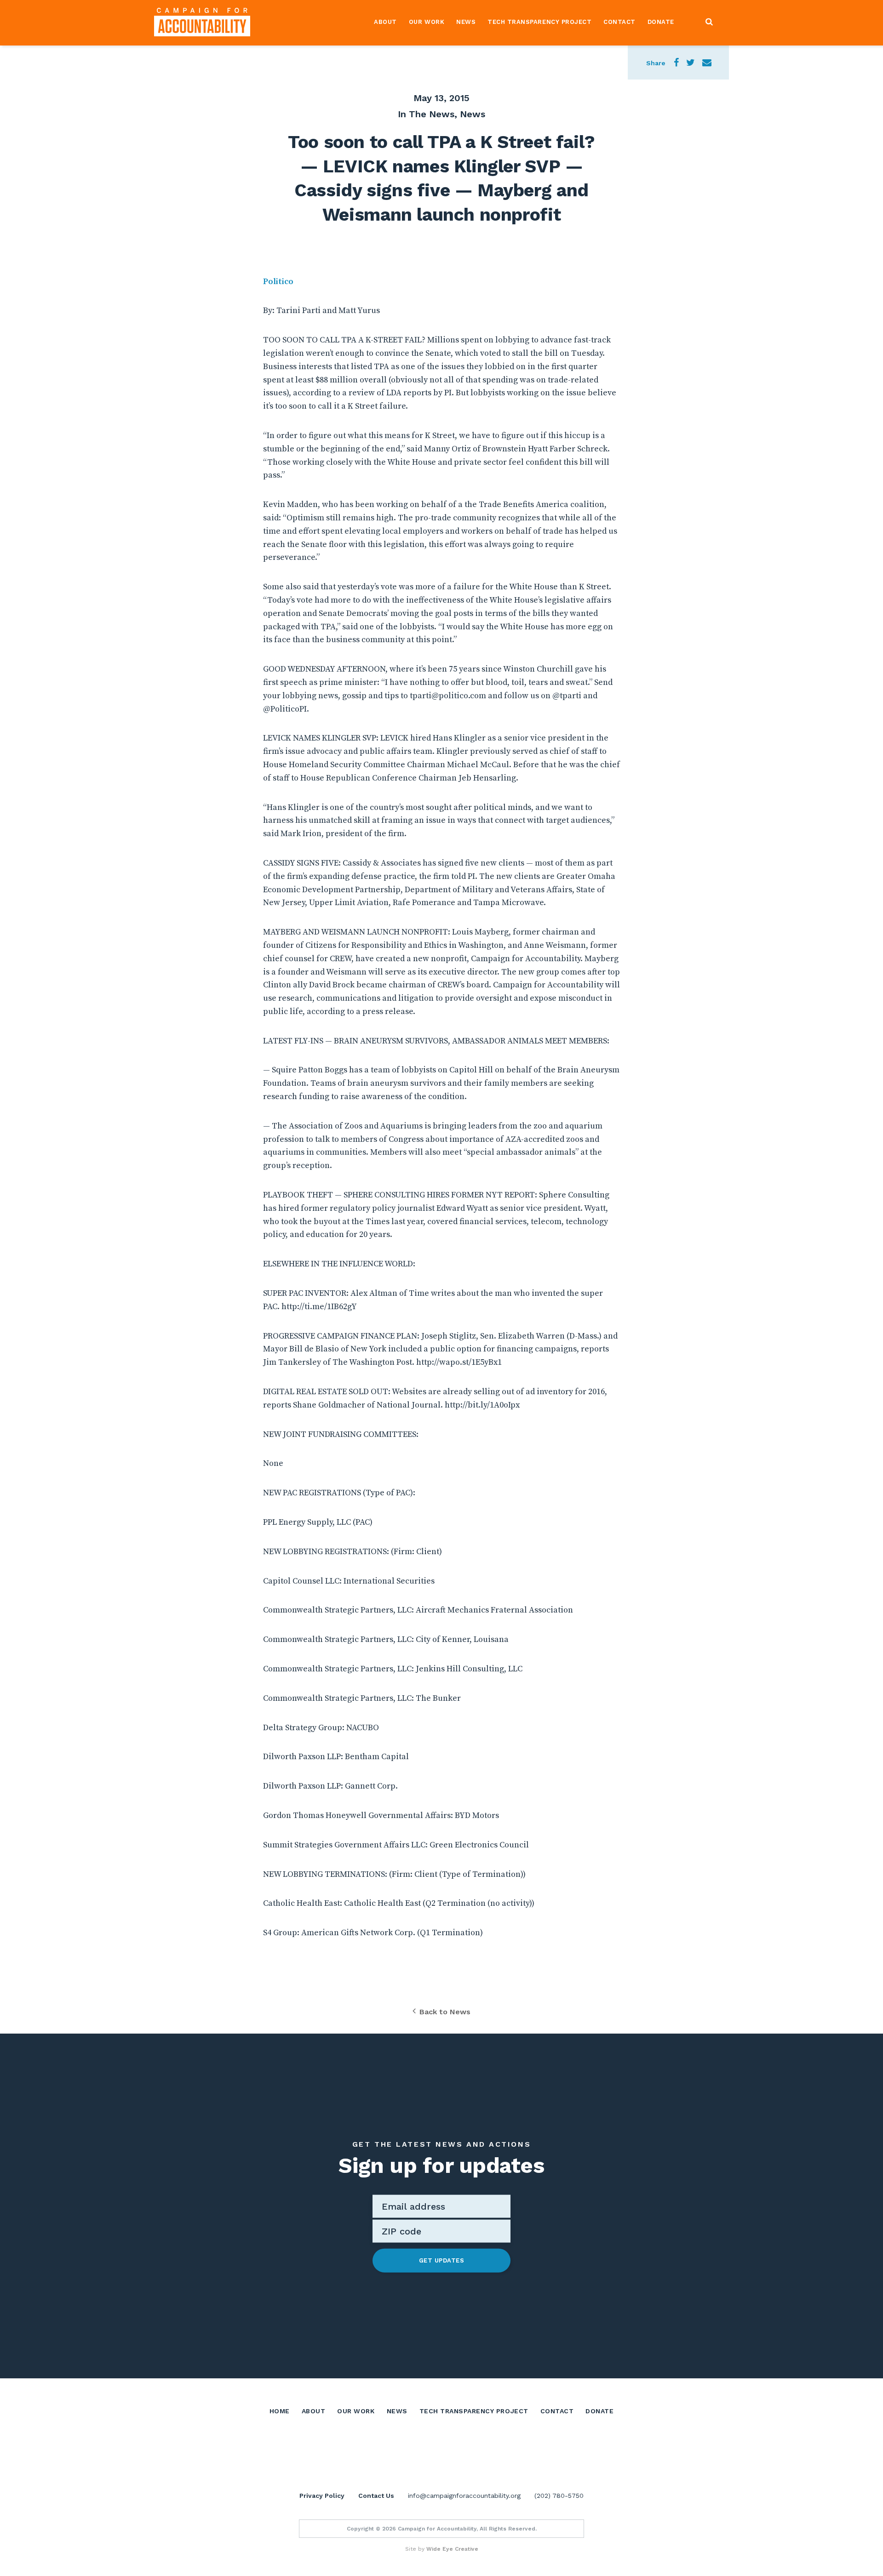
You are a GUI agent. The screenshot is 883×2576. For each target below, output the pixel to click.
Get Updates (442, 2260)
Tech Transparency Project (539, 22)
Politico (278, 282)
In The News (426, 114)
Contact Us (376, 2496)
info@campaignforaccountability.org (464, 2496)
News (466, 22)
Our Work (427, 22)
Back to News (445, 2012)
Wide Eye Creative (452, 2549)
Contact (619, 22)
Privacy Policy (322, 2496)
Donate (661, 22)
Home (280, 2411)
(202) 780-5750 (559, 2496)
